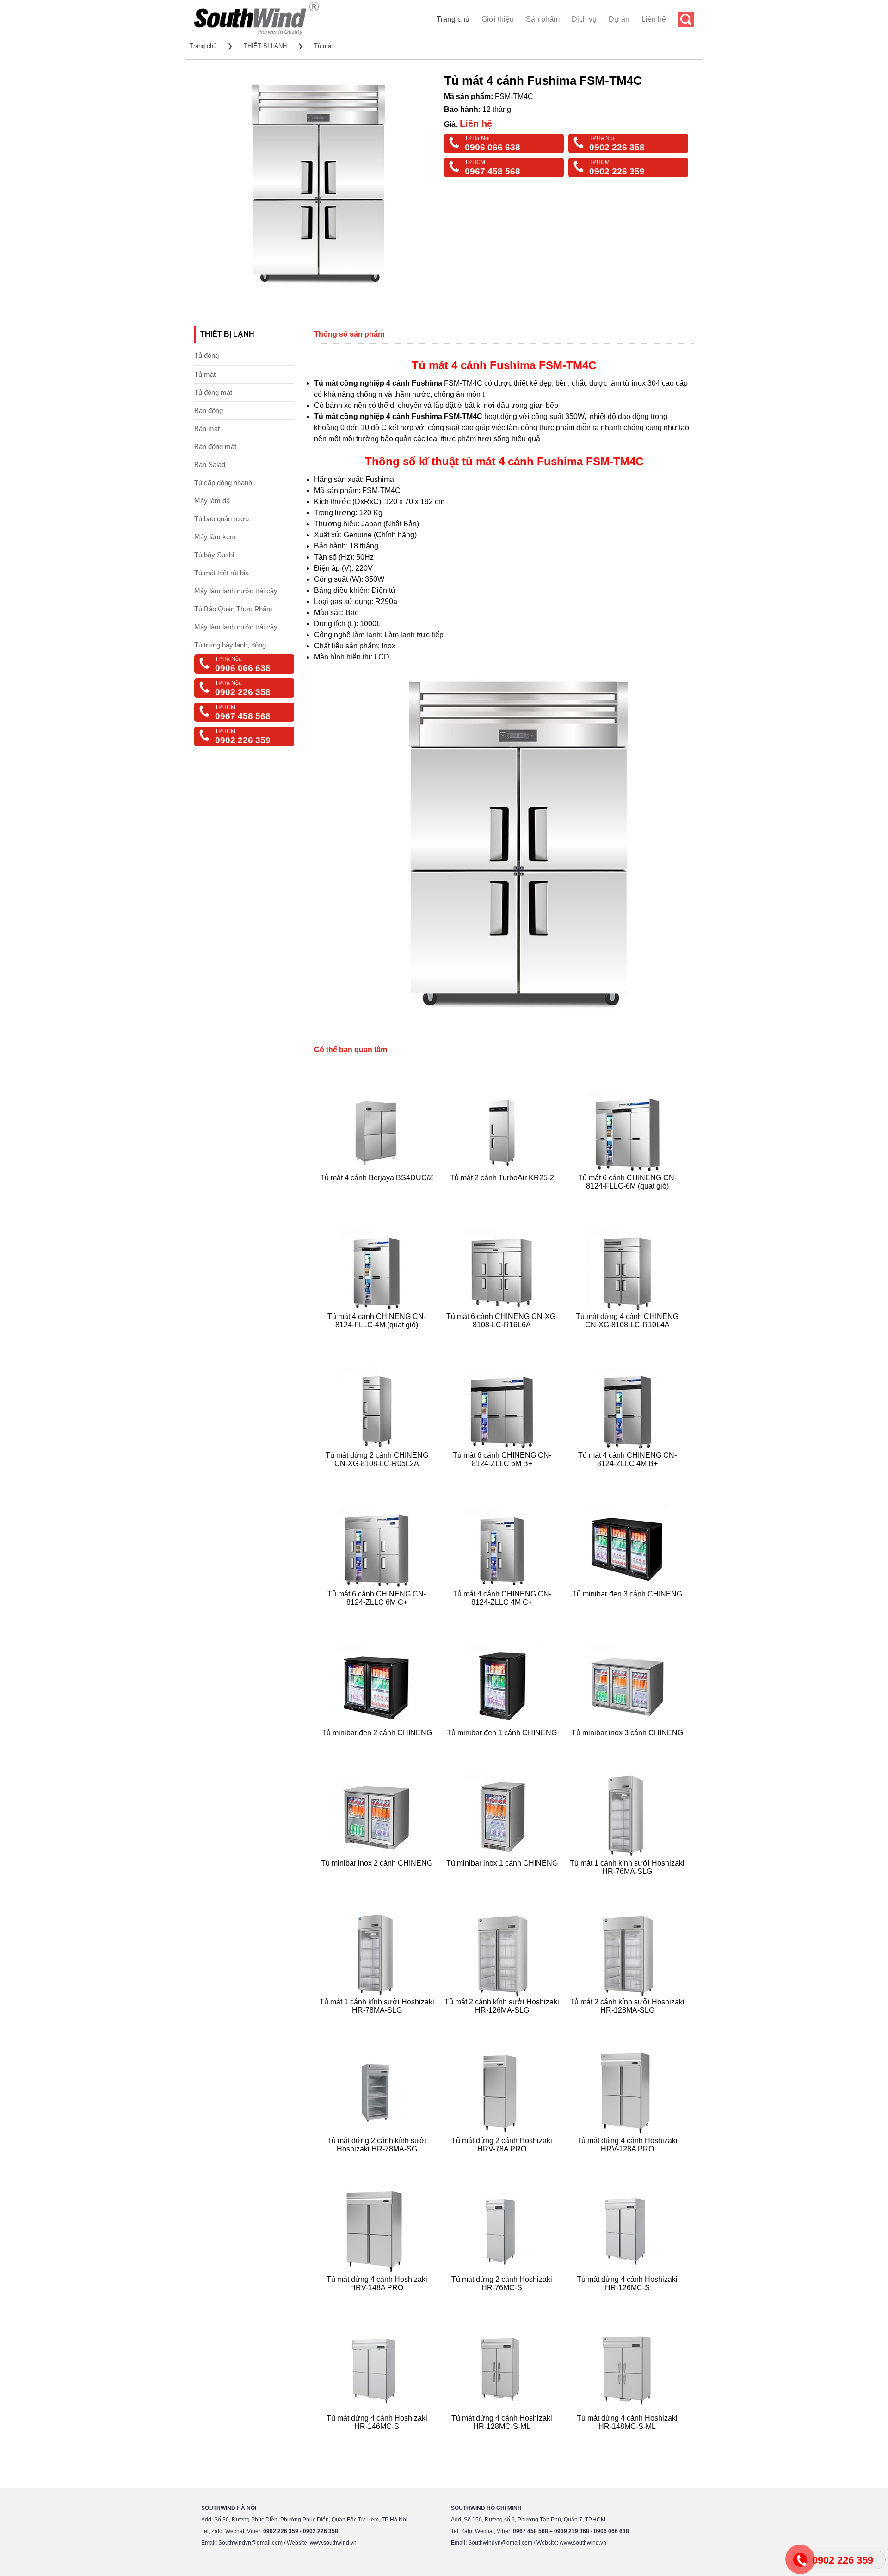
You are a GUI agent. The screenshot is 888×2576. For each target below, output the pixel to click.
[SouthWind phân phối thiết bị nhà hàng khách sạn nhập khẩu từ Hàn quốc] (256, 34)
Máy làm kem (215, 537)
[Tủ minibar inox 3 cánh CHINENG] (628, 1744)
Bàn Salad (210, 465)
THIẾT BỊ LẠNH (265, 46)
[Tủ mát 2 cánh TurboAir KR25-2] (503, 1197)
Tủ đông (207, 355)
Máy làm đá (212, 501)
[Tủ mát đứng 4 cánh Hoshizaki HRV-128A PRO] (628, 2160)
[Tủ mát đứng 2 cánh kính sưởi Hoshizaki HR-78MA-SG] (378, 2160)
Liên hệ (654, 19)
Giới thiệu (498, 19)
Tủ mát (324, 46)
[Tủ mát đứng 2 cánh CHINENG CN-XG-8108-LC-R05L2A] (378, 1475)
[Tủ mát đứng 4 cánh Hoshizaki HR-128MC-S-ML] (503, 2437)
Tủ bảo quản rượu (222, 519)
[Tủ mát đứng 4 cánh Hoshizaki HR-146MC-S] (378, 2437)
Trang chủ (453, 19)
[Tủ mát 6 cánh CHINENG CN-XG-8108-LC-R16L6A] (503, 1336)
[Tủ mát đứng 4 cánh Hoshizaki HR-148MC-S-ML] (628, 2437)
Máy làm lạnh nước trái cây (236, 591)
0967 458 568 (493, 171)
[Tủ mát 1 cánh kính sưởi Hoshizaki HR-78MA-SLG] (378, 2021)
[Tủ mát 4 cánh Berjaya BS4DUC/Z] (378, 1197)
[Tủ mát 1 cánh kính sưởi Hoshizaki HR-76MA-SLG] (628, 1883)
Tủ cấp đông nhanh (223, 483)
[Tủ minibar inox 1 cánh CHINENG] (503, 1883)
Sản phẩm (543, 19)
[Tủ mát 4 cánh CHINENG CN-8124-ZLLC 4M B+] (628, 1475)
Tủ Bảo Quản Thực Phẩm (233, 609)
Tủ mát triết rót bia (222, 573)
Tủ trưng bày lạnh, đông (230, 645)
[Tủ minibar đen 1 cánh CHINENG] (503, 1744)
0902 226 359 (617, 171)
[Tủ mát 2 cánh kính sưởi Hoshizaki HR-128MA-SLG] (628, 2021)
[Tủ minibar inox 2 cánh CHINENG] (378, 1883)
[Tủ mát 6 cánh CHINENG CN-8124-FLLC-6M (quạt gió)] (628, 1197)
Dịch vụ (584, 19)
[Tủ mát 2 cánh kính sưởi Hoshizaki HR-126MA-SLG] (503, 2021)
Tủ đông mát (213, 392)
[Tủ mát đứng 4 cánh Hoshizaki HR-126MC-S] (628, 2299)
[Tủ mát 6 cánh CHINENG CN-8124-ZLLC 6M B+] (503, 1475)
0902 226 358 (617, 147)
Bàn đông (209, 410)
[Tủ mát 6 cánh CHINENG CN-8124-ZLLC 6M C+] (378, 1613)
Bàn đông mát (215, 447)
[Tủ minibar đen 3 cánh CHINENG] (628, 1613)
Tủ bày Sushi (214, 555)
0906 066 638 (493, 147)
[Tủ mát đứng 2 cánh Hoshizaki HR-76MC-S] (503, 2299)
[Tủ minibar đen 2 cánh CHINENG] (378, 1744)
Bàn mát (207, 428)
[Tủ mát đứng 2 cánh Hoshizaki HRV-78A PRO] (503, 2160)
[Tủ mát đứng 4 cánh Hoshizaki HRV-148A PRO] (378, 2299)
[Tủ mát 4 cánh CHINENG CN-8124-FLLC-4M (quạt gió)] (378, 1336)
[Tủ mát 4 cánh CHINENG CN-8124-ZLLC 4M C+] (503, 1613)
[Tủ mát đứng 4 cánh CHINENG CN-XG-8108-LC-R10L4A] (628, 1336)
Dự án (619, 19)
